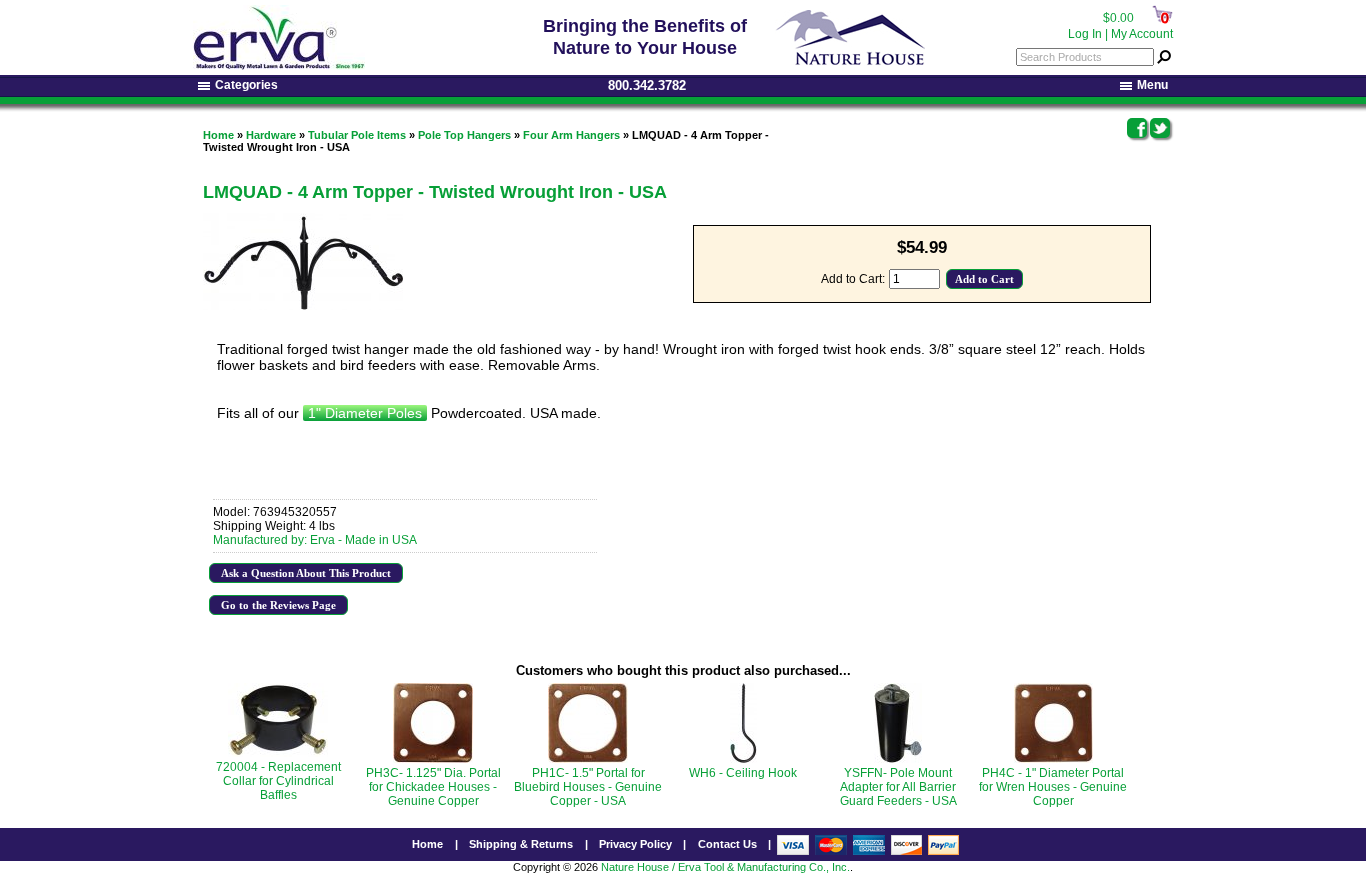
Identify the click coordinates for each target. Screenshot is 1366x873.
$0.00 (1118, 18)
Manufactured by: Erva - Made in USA (315, 540)
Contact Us (727, 844)
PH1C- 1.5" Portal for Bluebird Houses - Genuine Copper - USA (588, 787)
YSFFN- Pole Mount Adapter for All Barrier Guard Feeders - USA (898, 787)
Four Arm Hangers (571, 135)
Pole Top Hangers (464, 135)
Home (218, 135)
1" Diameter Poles (365, 413)
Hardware (271, 135)
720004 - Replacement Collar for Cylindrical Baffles (278, 781)
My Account (1142, 34)
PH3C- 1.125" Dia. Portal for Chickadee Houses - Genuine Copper (433, 787)
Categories (246, 85)
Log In (1085, 34)
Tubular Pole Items (357, 135)
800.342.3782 (647, 85)
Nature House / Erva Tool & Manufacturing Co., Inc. (725, 867)
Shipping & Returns (521, 844)
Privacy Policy (635, 844)
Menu (1152, 85)
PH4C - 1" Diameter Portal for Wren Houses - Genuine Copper (1053, 787)
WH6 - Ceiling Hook (743, 773)
